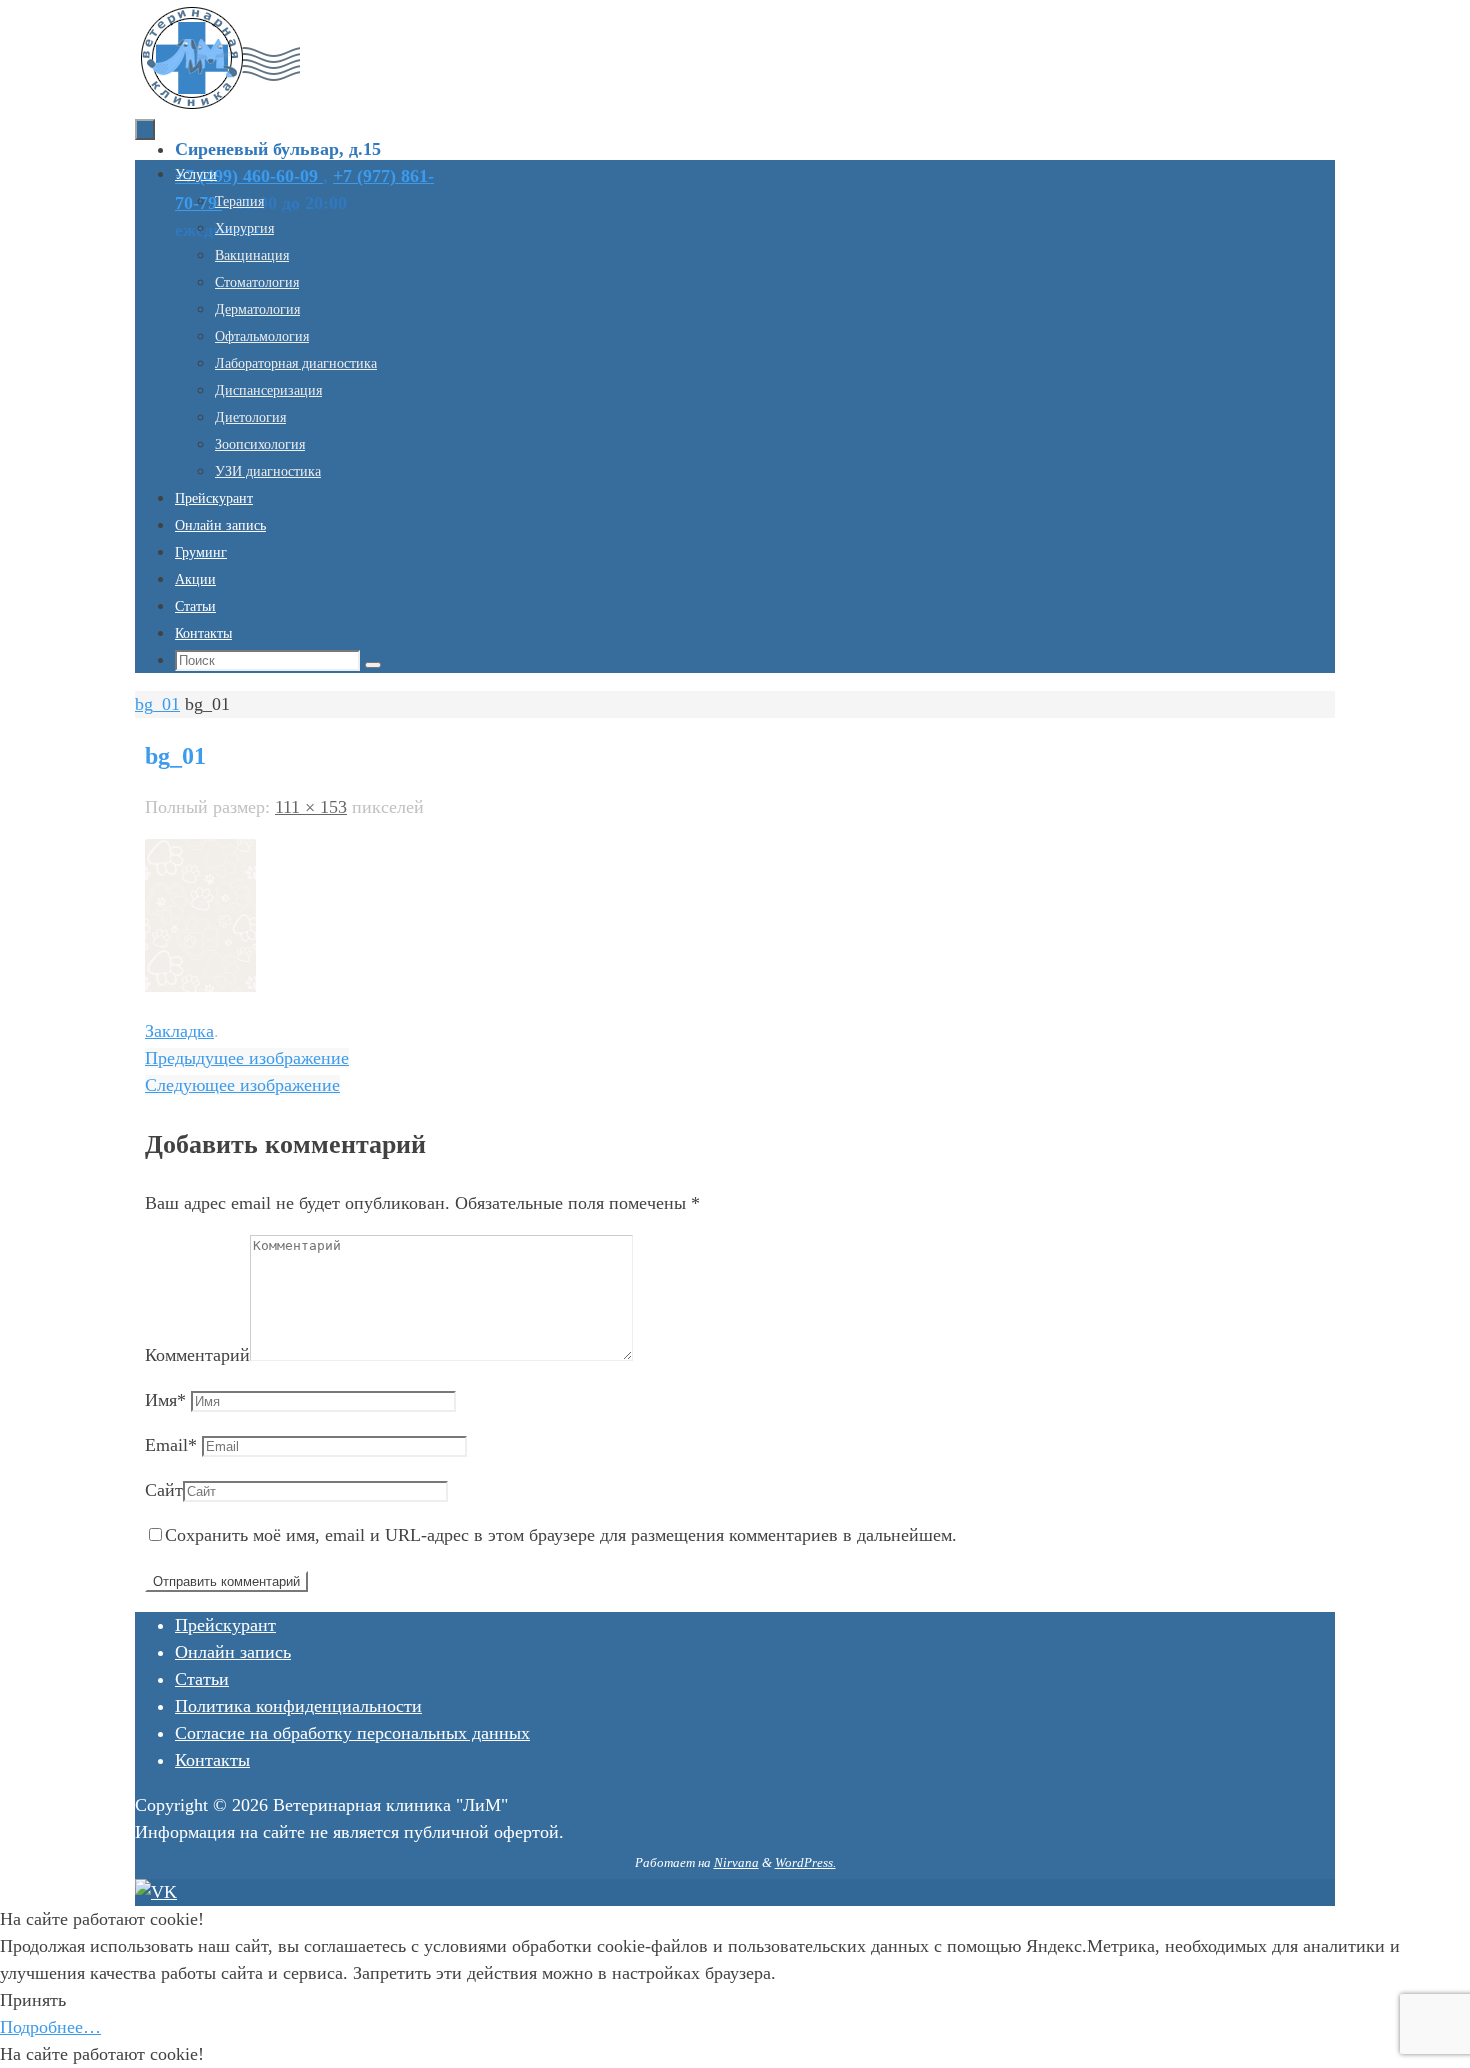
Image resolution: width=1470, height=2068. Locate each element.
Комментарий (197, 1355)
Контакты (212, 1760)
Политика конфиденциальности (298, 1706)
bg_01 (157, 704)
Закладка (179, 1031)
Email (171, 1445)
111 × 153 (311, 807)
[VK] (156, 1892)
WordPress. (805, 1862)
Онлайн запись (233, 1652)
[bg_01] (200, 986)
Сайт (164, 1490)
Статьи (202, 1679)
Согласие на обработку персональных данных (352, 1733)
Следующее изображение (242, 1085)
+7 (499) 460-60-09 (249, 176)
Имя (165, 1400)
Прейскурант (225, 1625)
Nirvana (736, 1862)
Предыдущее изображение (247, 1058)
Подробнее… (50, 2027)
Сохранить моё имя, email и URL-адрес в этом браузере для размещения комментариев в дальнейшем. (561, 1535)
